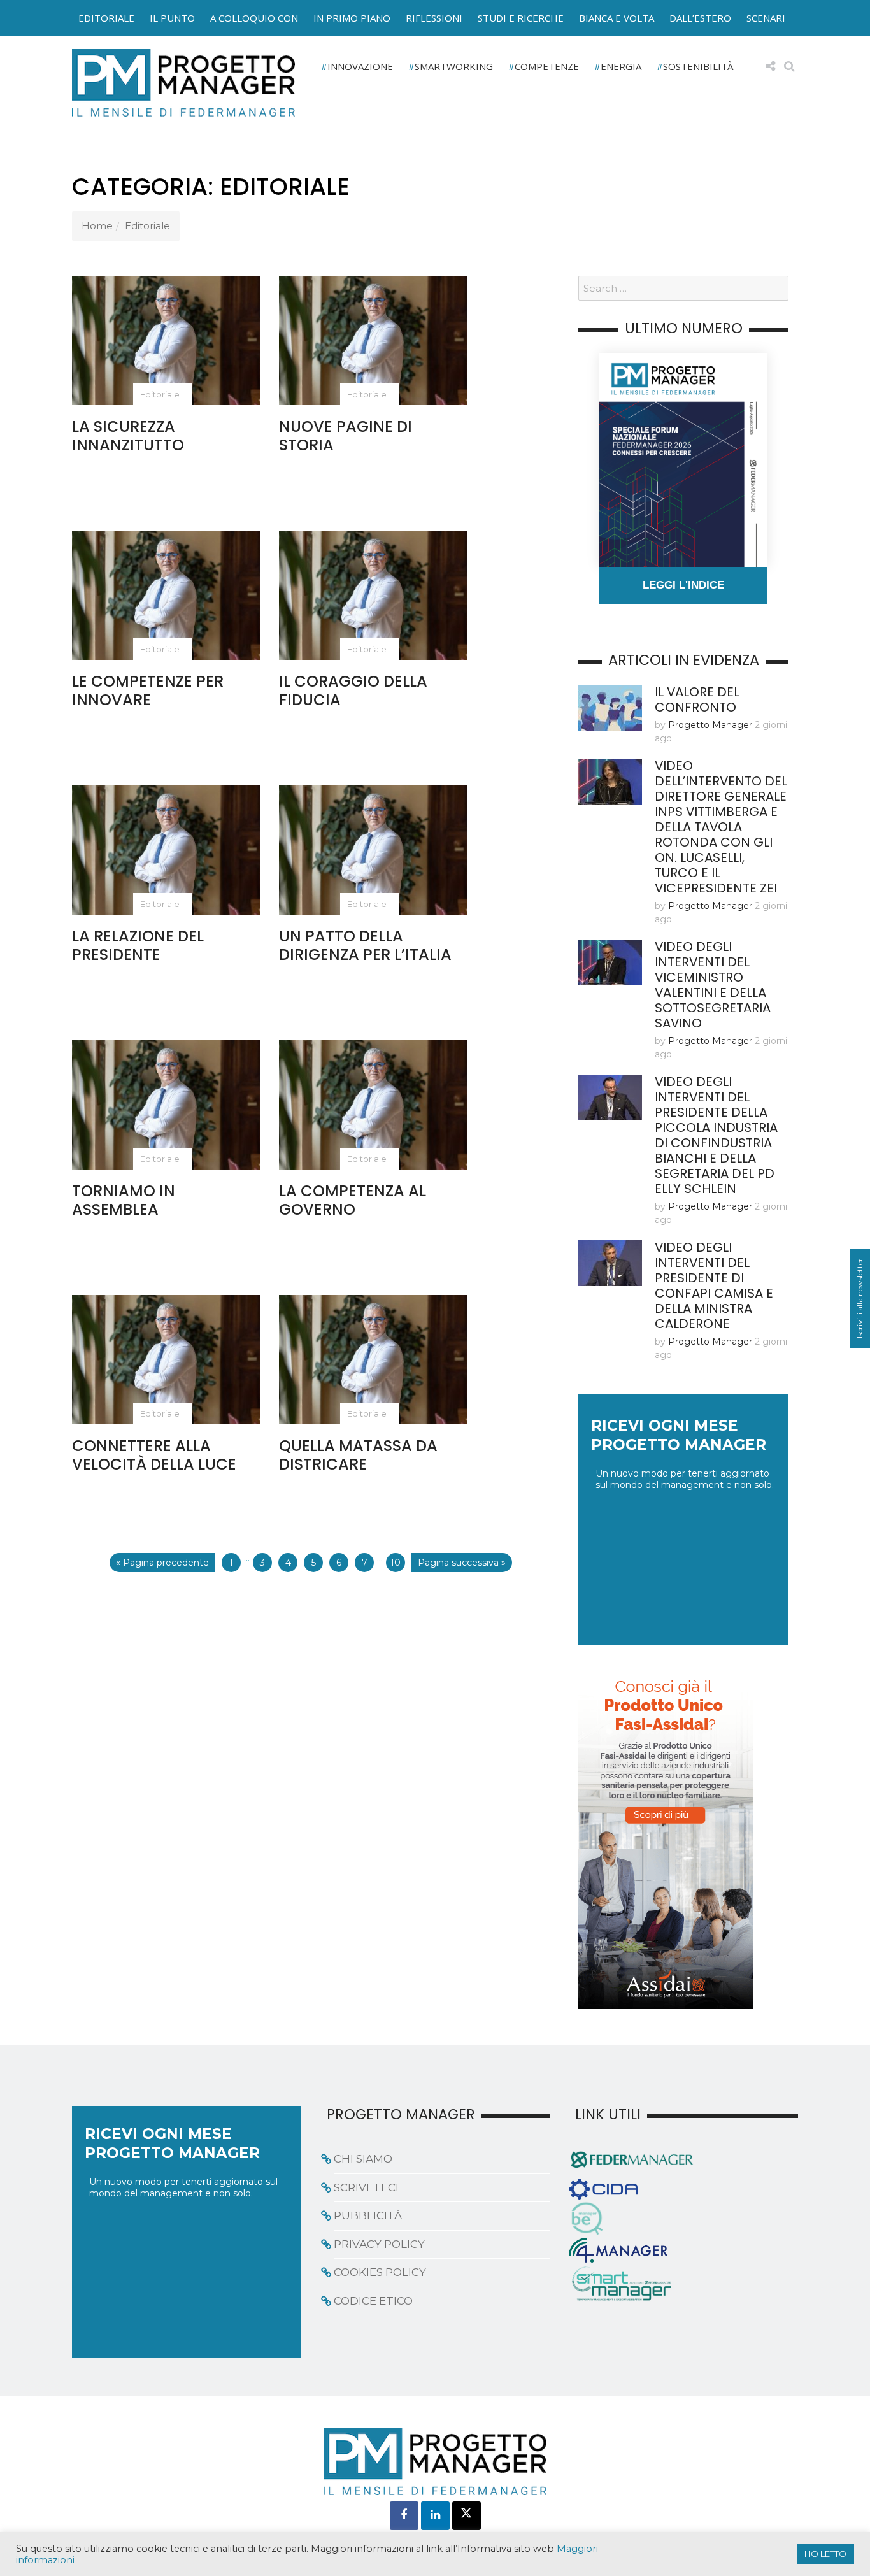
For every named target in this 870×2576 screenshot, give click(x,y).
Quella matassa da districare (358, 1455)
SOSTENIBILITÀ (698, 66)
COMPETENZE (547, 66)
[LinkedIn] (435, 2516)
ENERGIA (621, 66)
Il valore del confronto (697, 699)
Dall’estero (700, 18)
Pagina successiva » (462, 1563)
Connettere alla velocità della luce (154, 1455)
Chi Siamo (363, 2159)
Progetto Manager (710, 725)
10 (396, 1563)
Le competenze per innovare (148, 691)
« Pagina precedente (162, 1563)
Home (97, 226)
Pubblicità (368, 2215)
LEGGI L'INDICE (683, 585)
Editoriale (106, 18)
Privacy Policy (379, 2244)
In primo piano (352, 18)
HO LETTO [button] (825, 2554)
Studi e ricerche (521, 18)
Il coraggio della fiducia (353, 691)
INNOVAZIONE (360, 66)
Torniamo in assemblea (124, 1200)
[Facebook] (404, 2516)
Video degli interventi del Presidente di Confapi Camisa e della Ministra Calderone (714, 1285)
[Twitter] (467, 2516)
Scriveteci (366, 2187)
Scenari (766, 18)
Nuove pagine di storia (346, 436)
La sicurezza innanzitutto (128, 436)
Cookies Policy (380, 2272)
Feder (42, 31)
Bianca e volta (617, 18)
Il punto (172, 18)
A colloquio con (254, 18)
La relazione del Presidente (138, 945)
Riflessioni (434, 18)
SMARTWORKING (454, 66)
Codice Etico (373, 2301)
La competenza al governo (353, 1200)
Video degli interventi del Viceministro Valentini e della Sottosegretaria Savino (713, 985)
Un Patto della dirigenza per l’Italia (365, 945)
